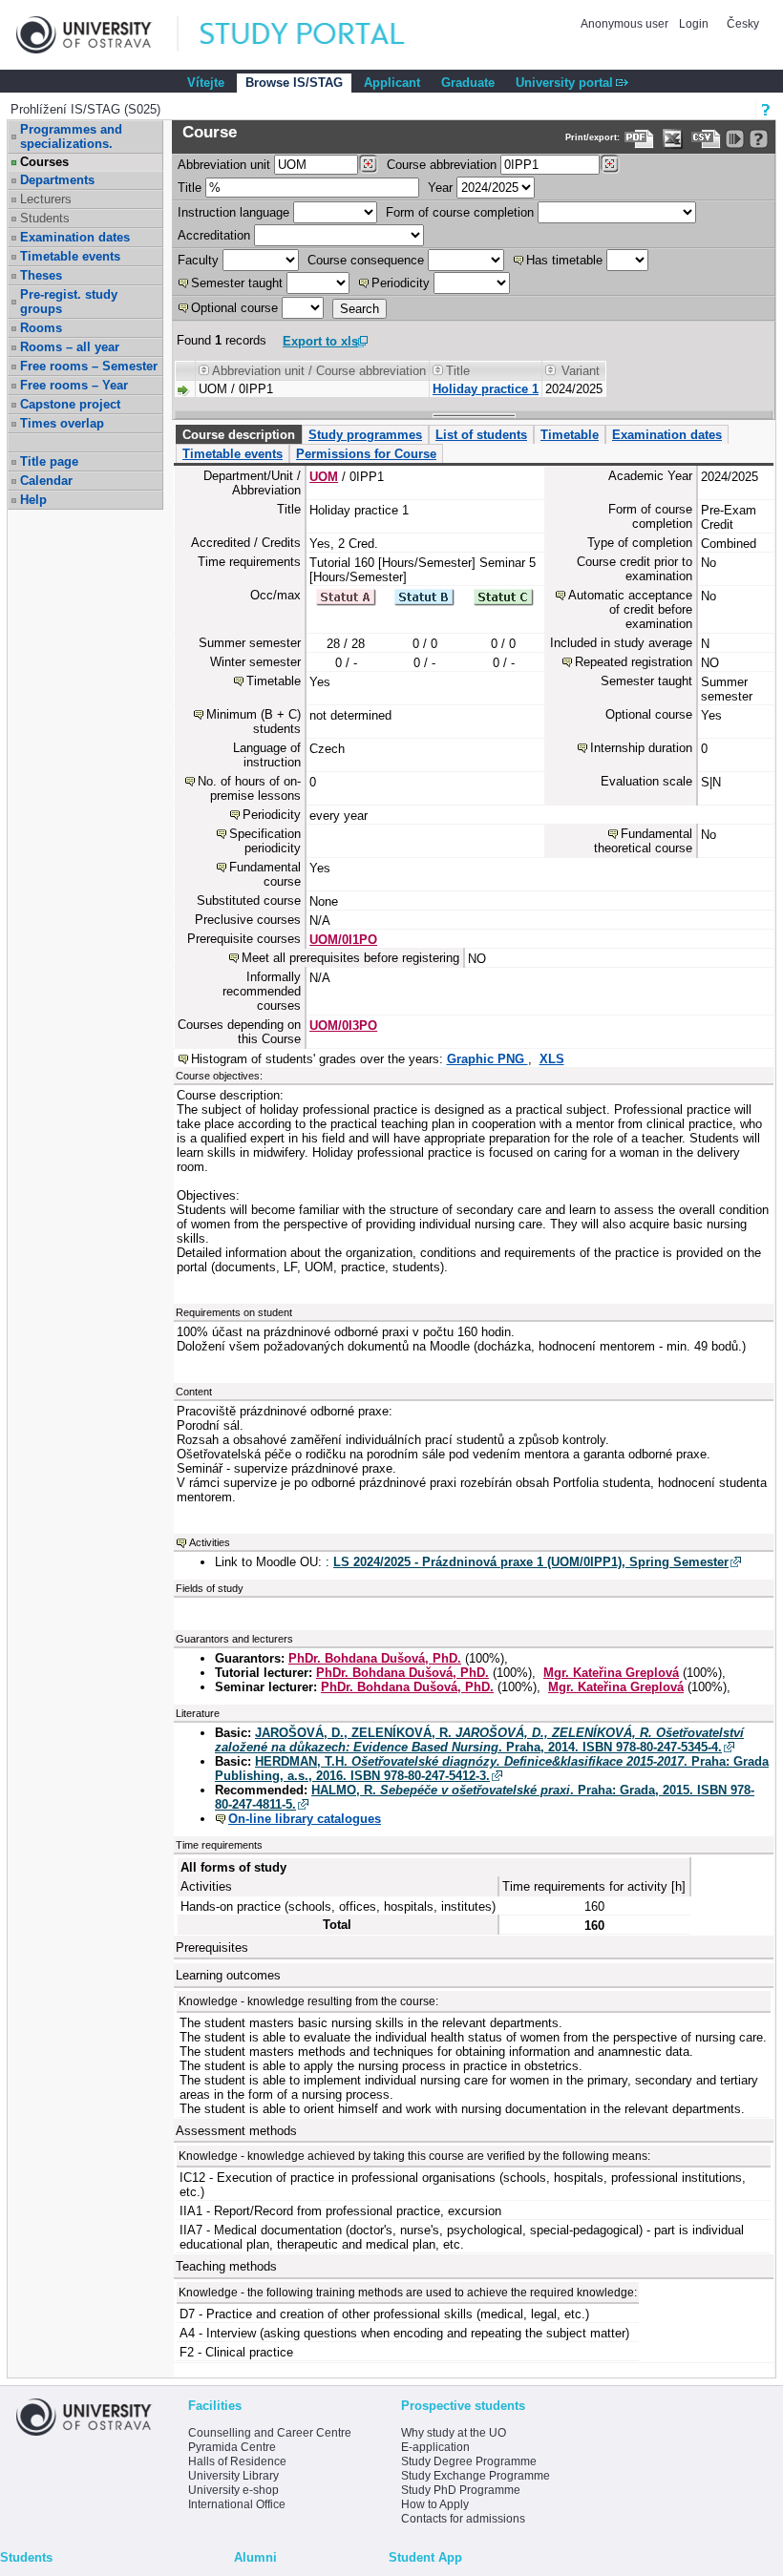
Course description (239, 435)
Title (190, 188)
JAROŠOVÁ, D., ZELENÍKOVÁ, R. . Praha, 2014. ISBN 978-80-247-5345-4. (479, 1740)
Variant (581, 371)
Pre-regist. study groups (69, 302)
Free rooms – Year (74, 385)
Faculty (198, 260)
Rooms (41, 328)
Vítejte (206, 83)
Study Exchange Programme (476, 2476)
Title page (49, 461)
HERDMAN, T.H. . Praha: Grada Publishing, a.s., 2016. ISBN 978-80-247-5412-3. (492, 1769)
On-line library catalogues (305, 1819)
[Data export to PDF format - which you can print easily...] (639, 139)
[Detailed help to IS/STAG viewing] (759, 139)
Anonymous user (626, 24)
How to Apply (435, 2504)
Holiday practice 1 (486, 389)
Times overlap (62, 423)
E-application (435, 2447)
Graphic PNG (487, 1059)
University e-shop (233, 2490)
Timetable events (70, 256)
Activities (210, 1542)
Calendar (46, 481)
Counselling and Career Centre (270, 2433)
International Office (237, 2504)
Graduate (468, 83)
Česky (743, 24)
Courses (44, 162)
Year (440, 188)
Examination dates (75, 237)
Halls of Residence (237, 2461)
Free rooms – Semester (89, 366)
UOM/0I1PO (343, 940)
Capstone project (70, 404)
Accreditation (214, 235)
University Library (233, 2476)
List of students (481, 435)
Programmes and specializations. (71, 136)
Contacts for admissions (463, 2519)
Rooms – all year (70, 347)
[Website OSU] (97, 35)
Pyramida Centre (232, 2447)
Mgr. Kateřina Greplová (611, 1673)
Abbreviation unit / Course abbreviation (319, 371)
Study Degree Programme (469, 2461)
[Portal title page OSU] (320, 35)
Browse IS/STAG (294, 83)
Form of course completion (460, 212)
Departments (57, 180)
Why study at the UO (454, 2433)
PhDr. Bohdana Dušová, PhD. (375, 1658)
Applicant (392, 83)
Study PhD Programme (461, 2490)
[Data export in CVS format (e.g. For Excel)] (706, 139)
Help (33, 500)
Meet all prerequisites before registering (350, 958)
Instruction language (233, 212)
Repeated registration (634, 662)
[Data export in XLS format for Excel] (673, 139)
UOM (324, 477)
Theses (41, 275)
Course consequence (366, 260)
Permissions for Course (366, 454)
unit (224, 165)
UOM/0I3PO (343, 1026)
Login (694, 24)
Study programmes (365, 435)
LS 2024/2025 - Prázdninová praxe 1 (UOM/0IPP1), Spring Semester (531, 1562)
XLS (552, 1059)
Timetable (570, 435)
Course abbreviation (442, 165)
